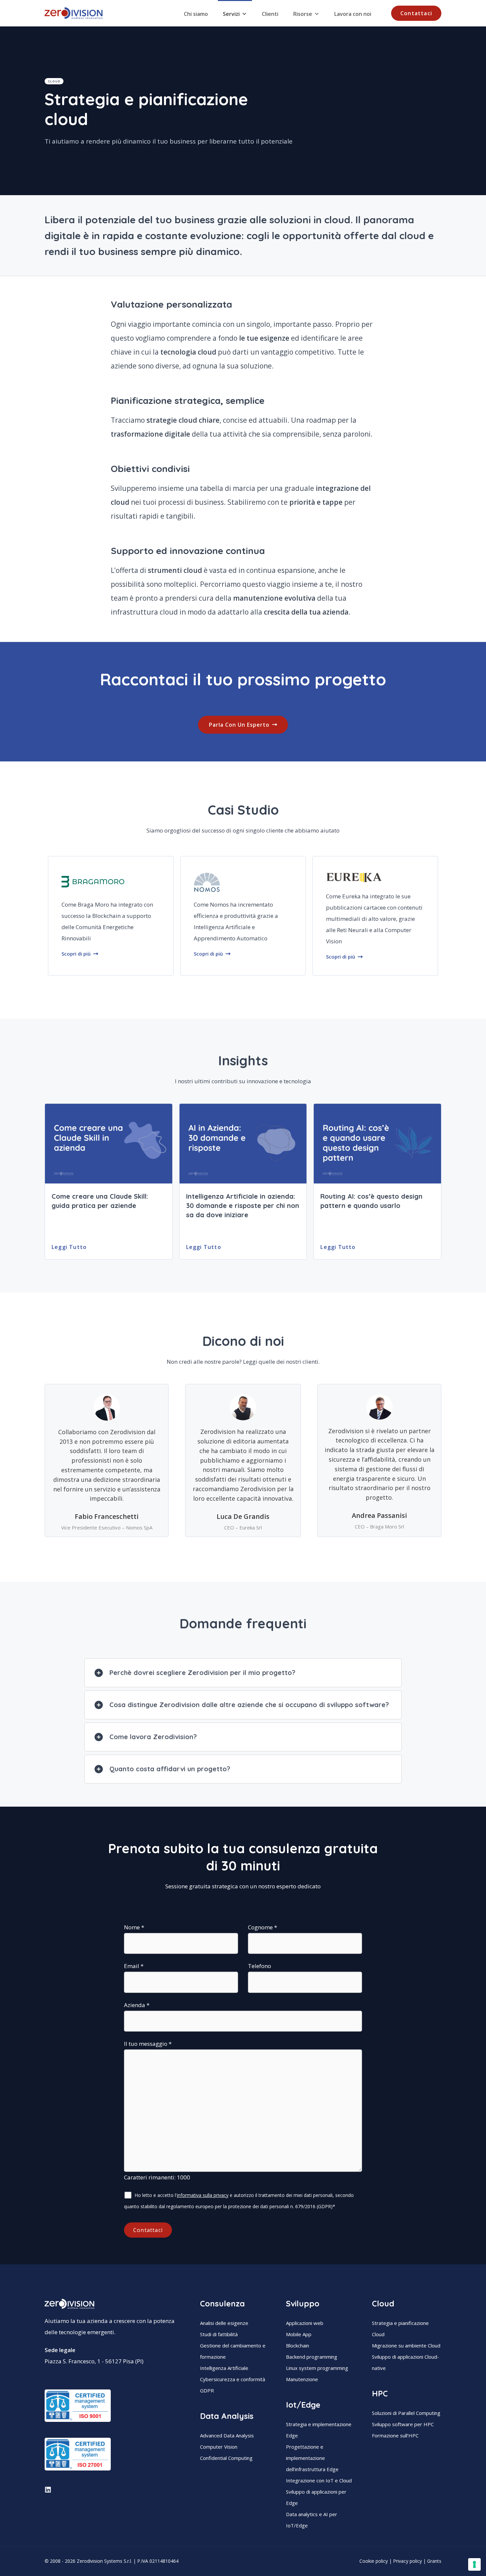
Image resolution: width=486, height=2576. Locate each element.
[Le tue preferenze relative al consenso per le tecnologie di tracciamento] (474, 2564)
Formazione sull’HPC (395, 2435)
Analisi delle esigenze (224, 2323)
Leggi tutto (69, 1247)
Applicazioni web (305, 2323)
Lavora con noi (353, 14)
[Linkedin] (48, 2490)
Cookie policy (374, 2561)
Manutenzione (302, 2379)
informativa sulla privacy (203, 2195)
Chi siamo (196, 14)
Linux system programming (317, 2368)
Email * (134, 1966)
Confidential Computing (226, 2458)
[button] (416, 13)
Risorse (303, 14)
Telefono (260, 1966)
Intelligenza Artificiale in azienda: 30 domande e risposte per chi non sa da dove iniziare (243, 1205)
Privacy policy (407, 2561)
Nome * (134, 1927)
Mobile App (299, 2334)
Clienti (270, 14)
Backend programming (312, 2357)
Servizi (231, 14)
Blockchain (298, 2345)
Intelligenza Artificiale (224, 2368)
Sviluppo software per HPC (403, 2424)
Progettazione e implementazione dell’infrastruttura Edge (312, 2458)
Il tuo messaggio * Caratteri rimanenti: (157, 2110)
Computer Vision (219, 2447)
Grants (434, 2561)
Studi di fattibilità (219, 2334)
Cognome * (263, 1927)
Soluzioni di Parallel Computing (406, 2413)
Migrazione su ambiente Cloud (406, 2345)
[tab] (243, 1673)
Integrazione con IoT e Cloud (319, 2480)
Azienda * (137, 2005)
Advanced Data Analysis (227, 2435)
